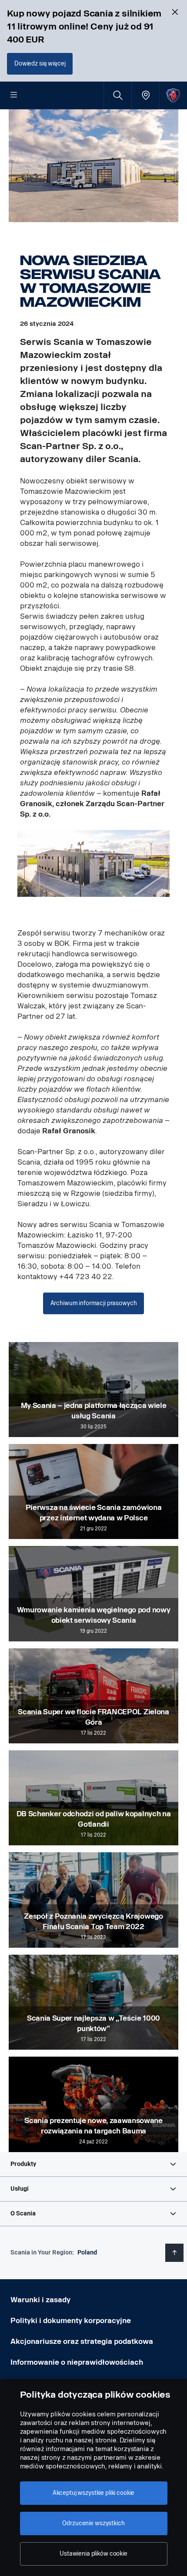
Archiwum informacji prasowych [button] (94, 1303)
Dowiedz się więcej (40, 64)
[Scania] (173, 95)
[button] (93, 2164)
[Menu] (14, 95)
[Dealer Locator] (145, 95)
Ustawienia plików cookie (93, 2554)
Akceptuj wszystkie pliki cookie (94, 2493)
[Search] (118, 95)
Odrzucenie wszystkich (93, 2523)
